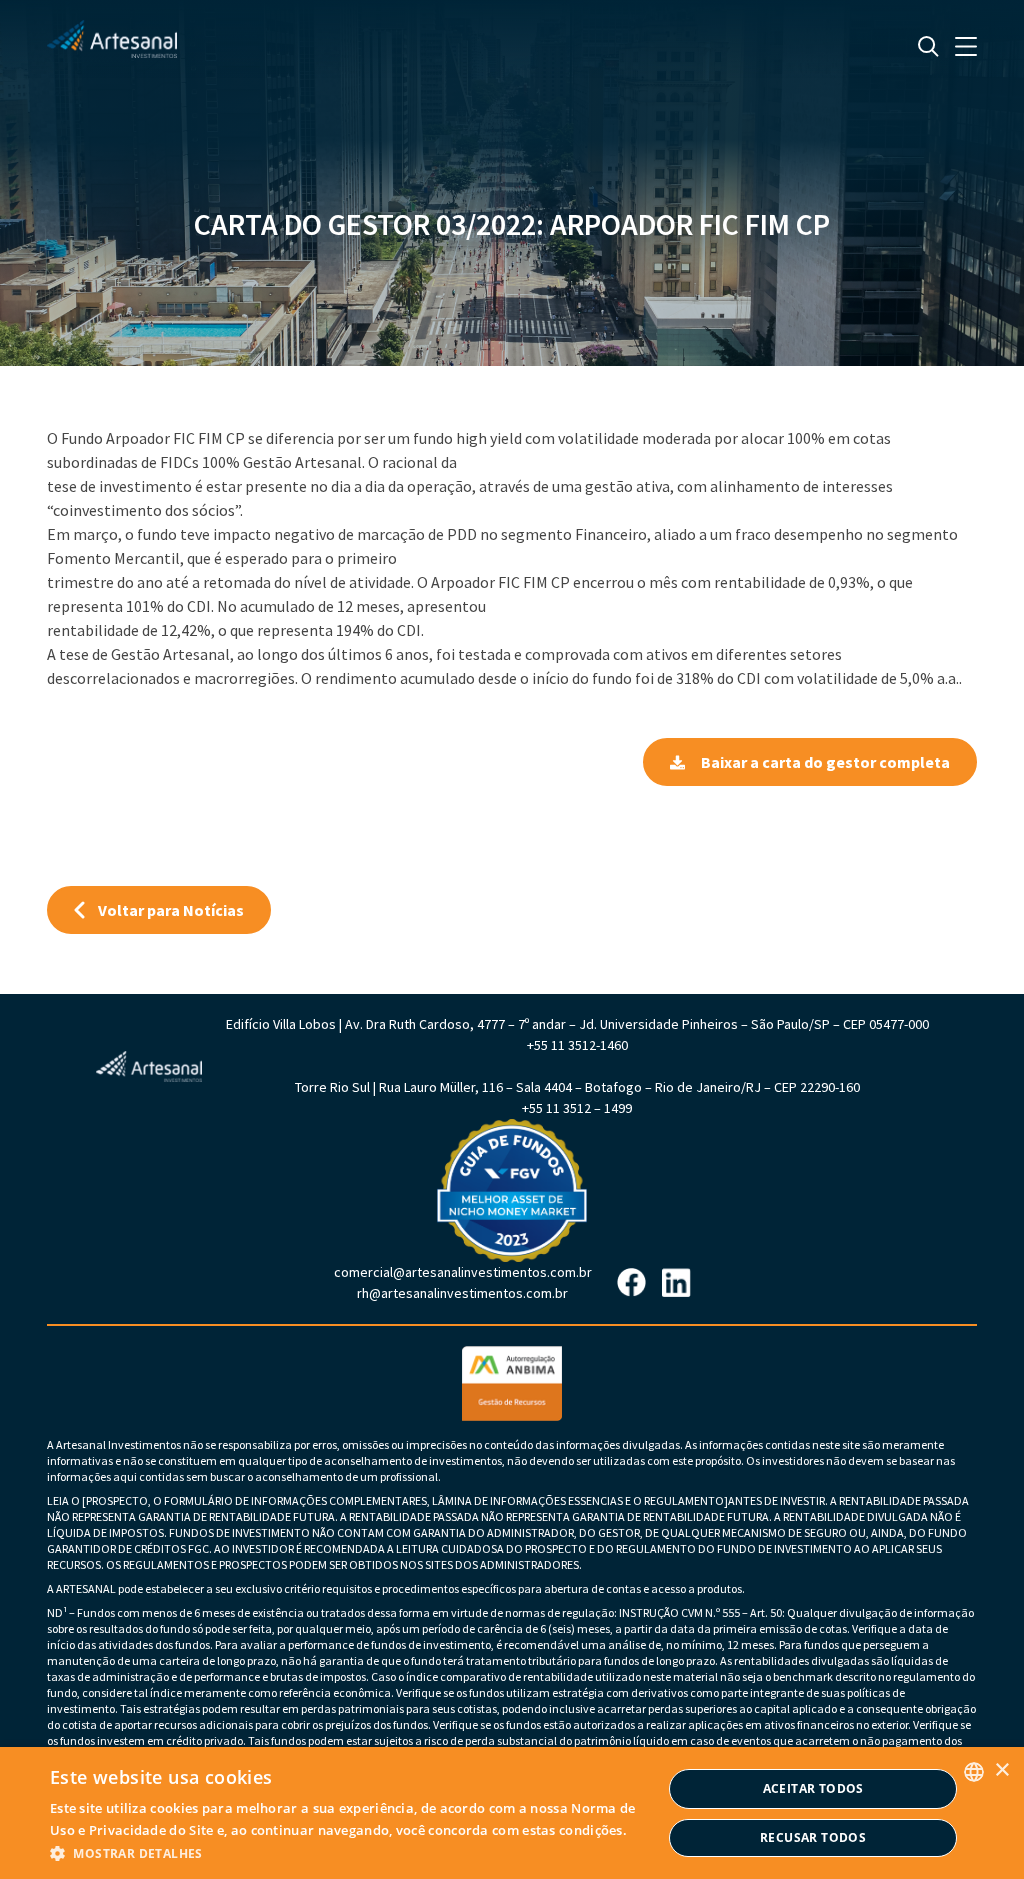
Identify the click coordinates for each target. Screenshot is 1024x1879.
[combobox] (974, 1772)
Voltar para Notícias (171, 910)
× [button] (1001, 1770)
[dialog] (512, 1813)
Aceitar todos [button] (813, 1788)
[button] (356, 1852)
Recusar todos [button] (813, 1837)
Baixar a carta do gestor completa (825, 762)
